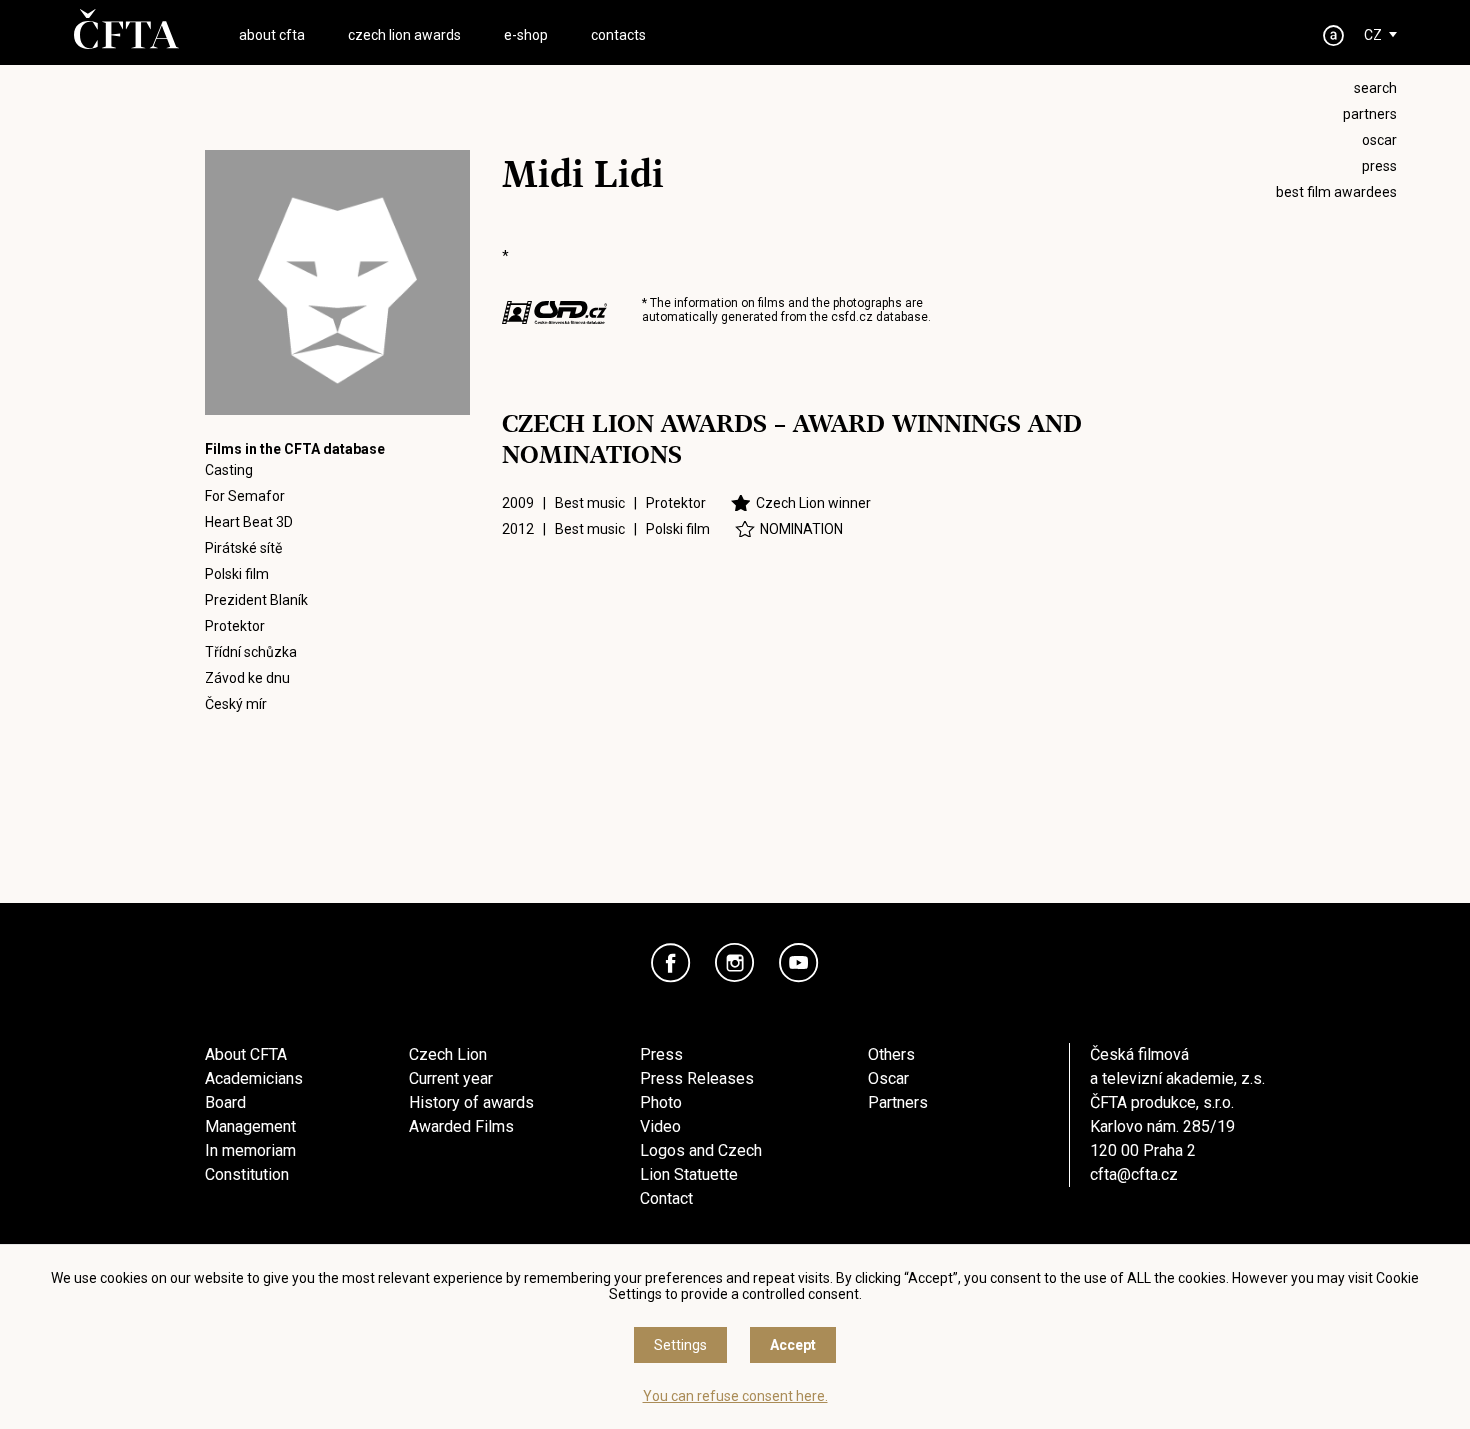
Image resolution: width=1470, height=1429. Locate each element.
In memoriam (250, 1150)
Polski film (237, 574)
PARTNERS (1370, 114)
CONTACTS (618, 35)
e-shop (526, 35)
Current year (451, 1078)
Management (250, 1126)
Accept (793, 1345)
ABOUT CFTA (272, 35)
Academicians (254, 1078)
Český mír (236, 704)
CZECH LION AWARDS (404, 35)
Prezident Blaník (256, 600)
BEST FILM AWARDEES (1336, 192)
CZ (1373, 35)
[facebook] (671, 963)
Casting (229, 470)
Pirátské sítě (243, 548)
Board (225, 1102)
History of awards (471, 1102)
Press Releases (697, 1078)
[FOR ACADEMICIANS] (1334, 35)
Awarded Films (461, 1126)
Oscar (888, 1078)
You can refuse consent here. (735, 1396)
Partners (898, 1102)
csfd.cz (852, 317)
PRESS (1379, 166)
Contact (666, 1198)
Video (660, 1126)
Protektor (235, 626)
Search (1375, 88)
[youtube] (799, 963)
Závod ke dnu (247, 678)
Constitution (247, 1174)
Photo (661, 1102)
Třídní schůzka (251, 652)
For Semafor (245, 496)
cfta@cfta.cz (1134, 1174)
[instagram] (735, 963)
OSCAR (1379, 140)
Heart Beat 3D (249, 522)
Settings (680, 1345)
